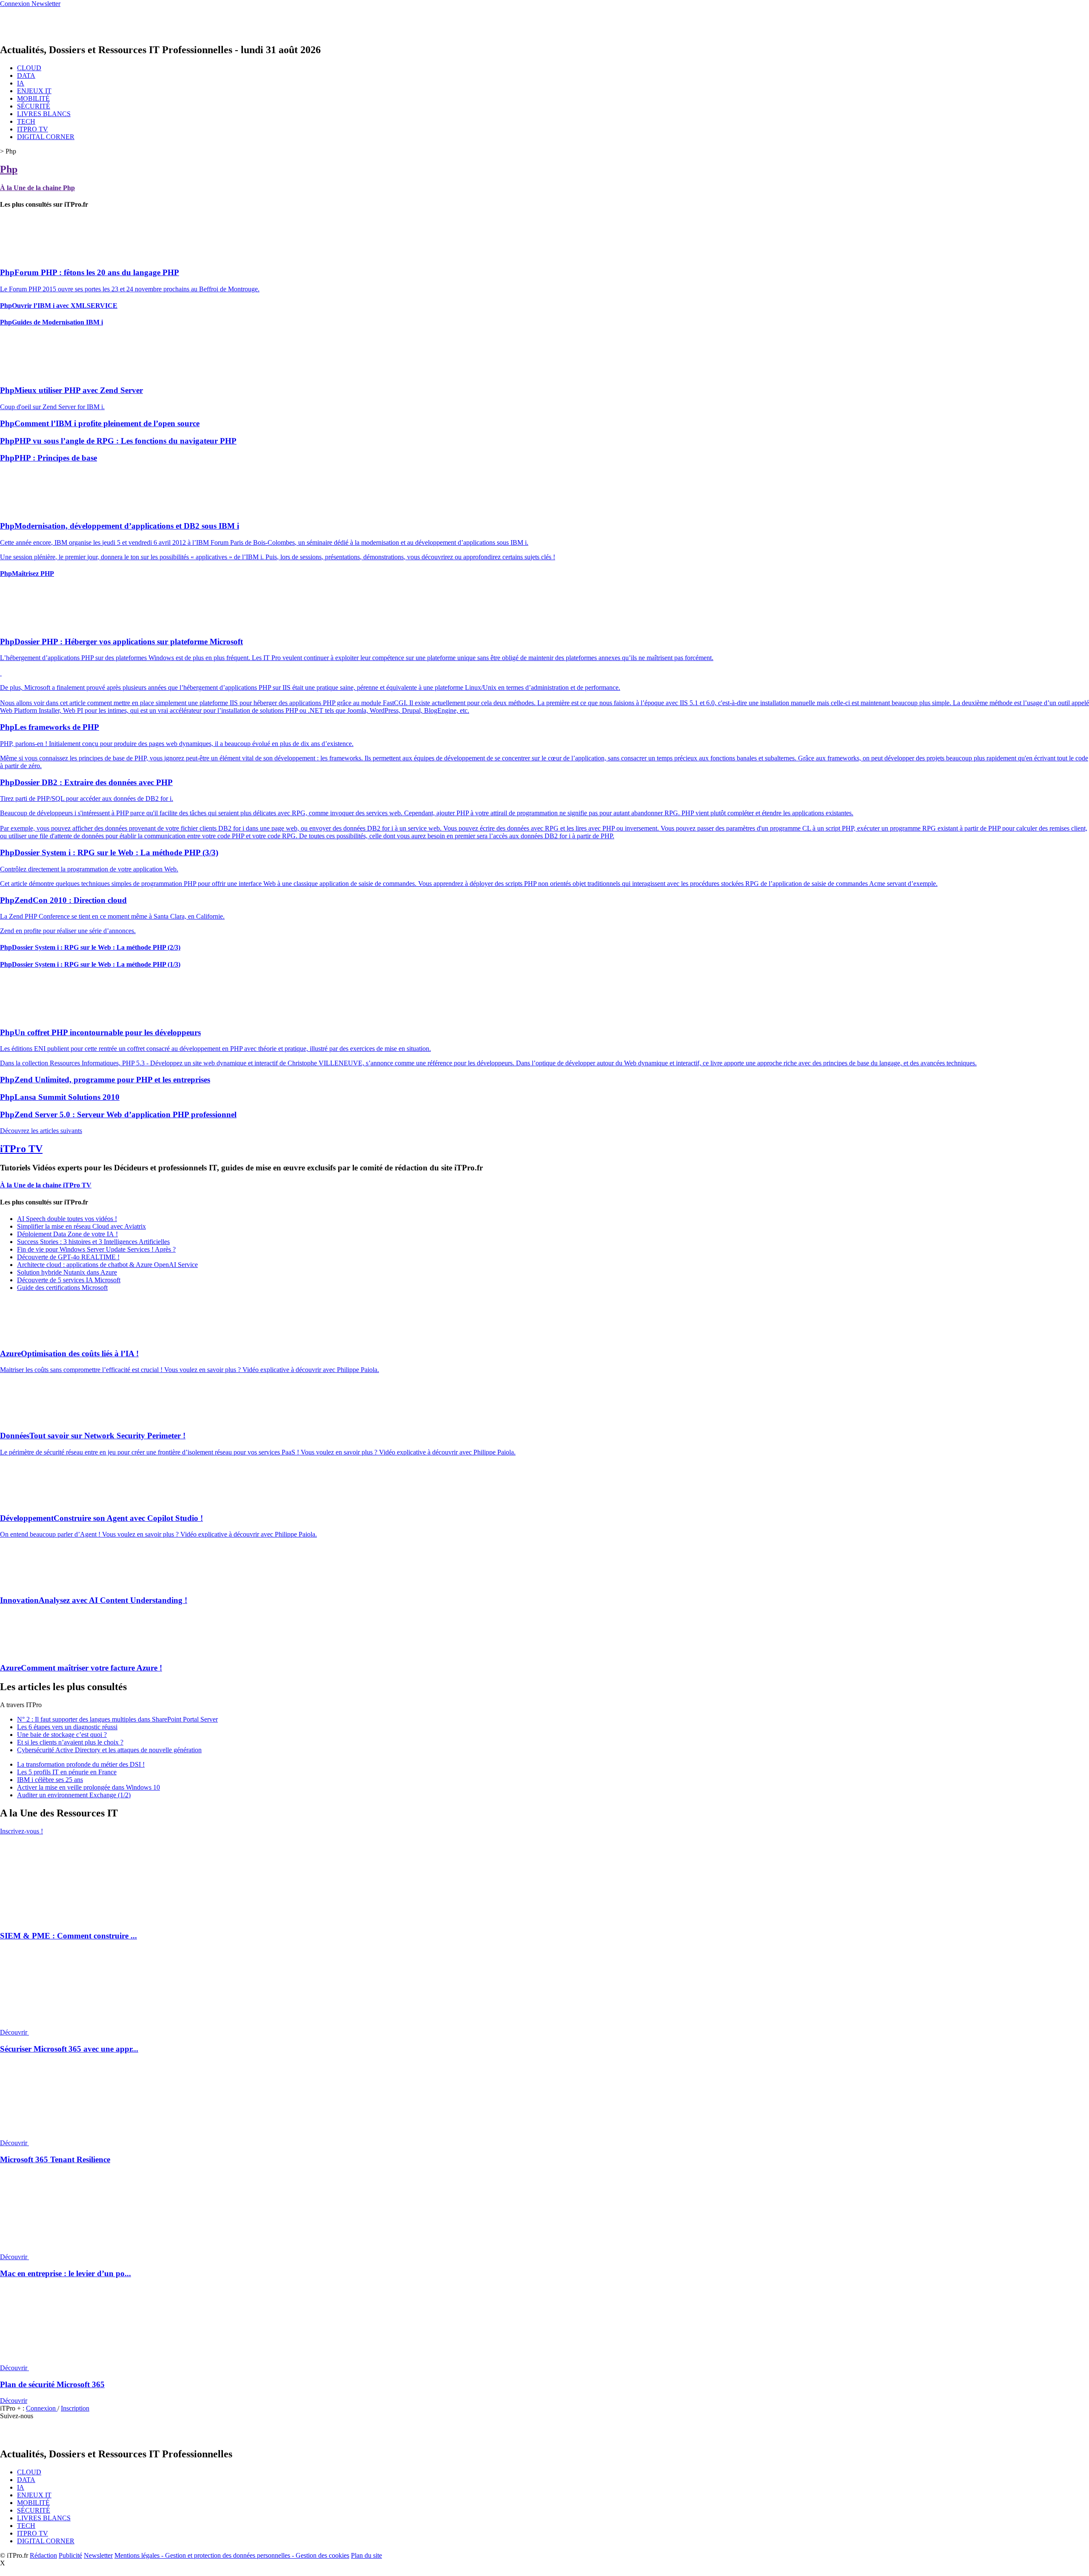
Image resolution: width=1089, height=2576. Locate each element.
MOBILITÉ (33, 98)
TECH (26, 121)
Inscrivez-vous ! (21, 1831)
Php (9, 169)
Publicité (70, 2555)
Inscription (75, 2408)
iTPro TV (21, 1149)
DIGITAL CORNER (46, 137)
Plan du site (366, 2555)
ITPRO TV (33, 129)
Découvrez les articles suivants (41, 1131)
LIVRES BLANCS (44, 114)
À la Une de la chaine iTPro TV (46, 1185)
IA (21, 83)
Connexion (42, 2408)
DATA (26, 75)
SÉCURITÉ (34, 106)
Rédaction (43, 2555)
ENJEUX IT (34, 91)
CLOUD (29, 68)
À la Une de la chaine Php (37, 188)
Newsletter (98, 2555)
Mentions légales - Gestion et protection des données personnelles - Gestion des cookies (232, 2555)
